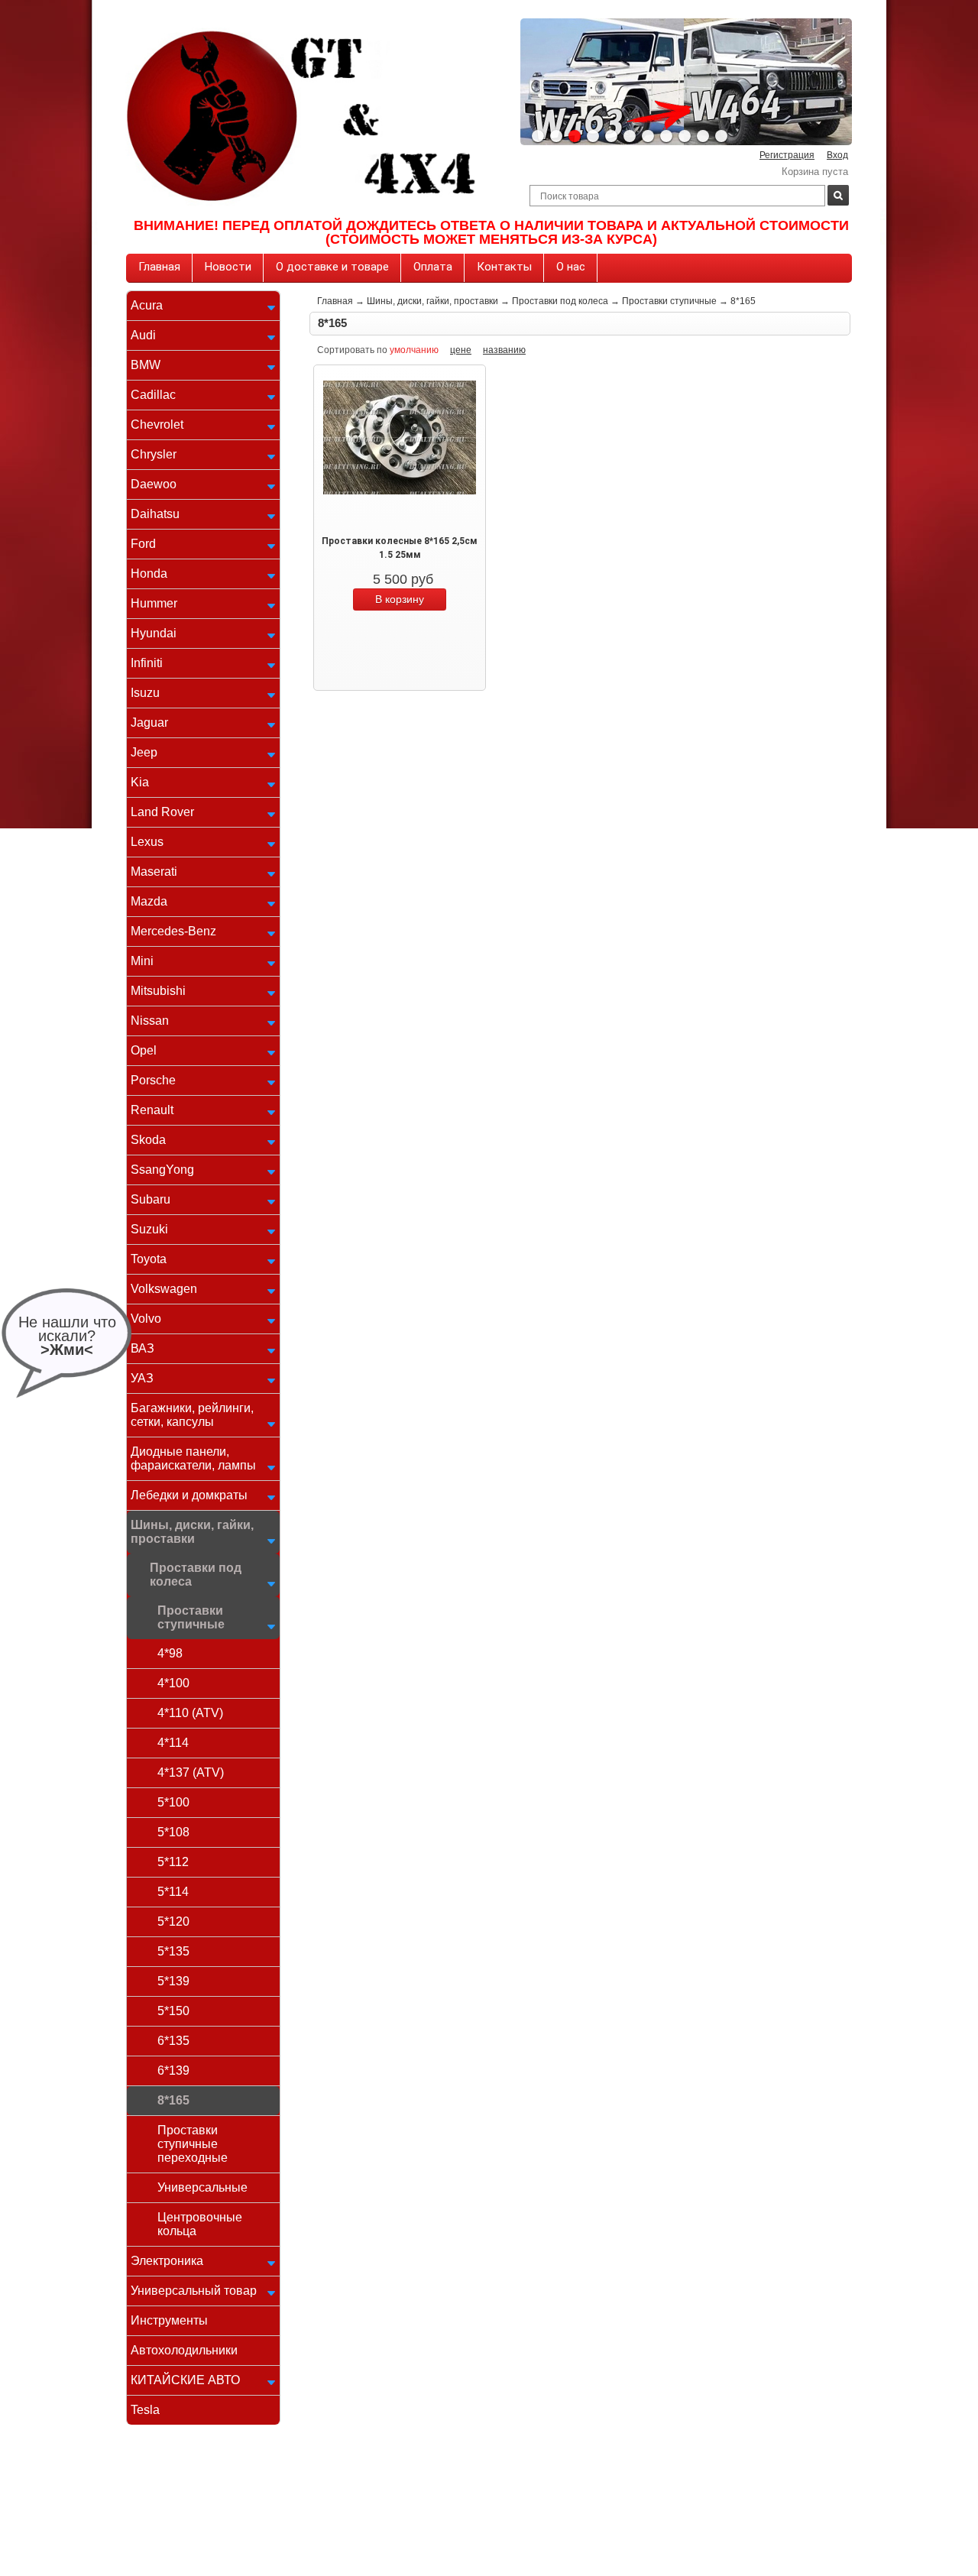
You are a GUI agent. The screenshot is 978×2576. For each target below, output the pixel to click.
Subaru (151, 1199)
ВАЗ (142, 1348)
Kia (140, 782)
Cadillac (153, 395)
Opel (144, 1050)
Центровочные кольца (200, 2224)
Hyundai (154, 633)
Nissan (150, 1021)
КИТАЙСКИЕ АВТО (185, 2380)
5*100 (173, 1802)
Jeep (144, 752)
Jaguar (149, 723)
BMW (146, 365)
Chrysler (154, 454)
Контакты (504, 267)
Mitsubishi (158, 991)
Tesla (145, 2410)
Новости (228, 267)
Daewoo (154, 484)
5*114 (173, 1892)
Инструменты (169, 2320)
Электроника (167, 2261)
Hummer (154, 603)
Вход (837, 155)
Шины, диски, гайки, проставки (192, 1532)
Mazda (149, 901)
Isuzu (145, 693)
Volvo (146, 1319)
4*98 (170, 1653)
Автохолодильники (184, 2350)
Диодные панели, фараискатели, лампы (193, 1458)
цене (461, 350)
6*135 (173, 2041)
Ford (143, 544)
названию (504, 350)
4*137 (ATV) (191, 1772)
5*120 (173, 1921)
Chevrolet (157, 424)
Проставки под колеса (196, 1575)
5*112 (173, 1862)
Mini (142, 961)
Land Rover (162, 812)
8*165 (173, 2100)
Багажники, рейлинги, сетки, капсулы (192, 1415)
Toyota (149, 1259)
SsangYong (162, 1170)
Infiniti (147, 663)
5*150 (173, 2011)
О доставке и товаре (332, 267)
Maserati (154, 872)
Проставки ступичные (191, 1617)
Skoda (148, 1140)
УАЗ (142, 1378)
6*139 (173, 2071)
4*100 (173, 1683)
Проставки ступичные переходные (193, 2144)
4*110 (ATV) (190, 1713)
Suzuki (149, 1229)
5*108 (173, 1832)
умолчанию (414, 350)
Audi (143, 335)
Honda (149, 574)
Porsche (153, 1080)
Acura (147, 305)
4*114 (173, 1743)
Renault (152, 1110)
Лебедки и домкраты (189, 1495)
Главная (159, 267)
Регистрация (787, 155)
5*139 (173, 1981)
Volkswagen (164, 1289)
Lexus (147, 842)
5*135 (173, 1951)
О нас (571, 267)
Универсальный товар (194, 2291)
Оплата (433, 267)
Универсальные (202, 2187)
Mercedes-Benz (173, 931)
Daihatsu (155, 514)
